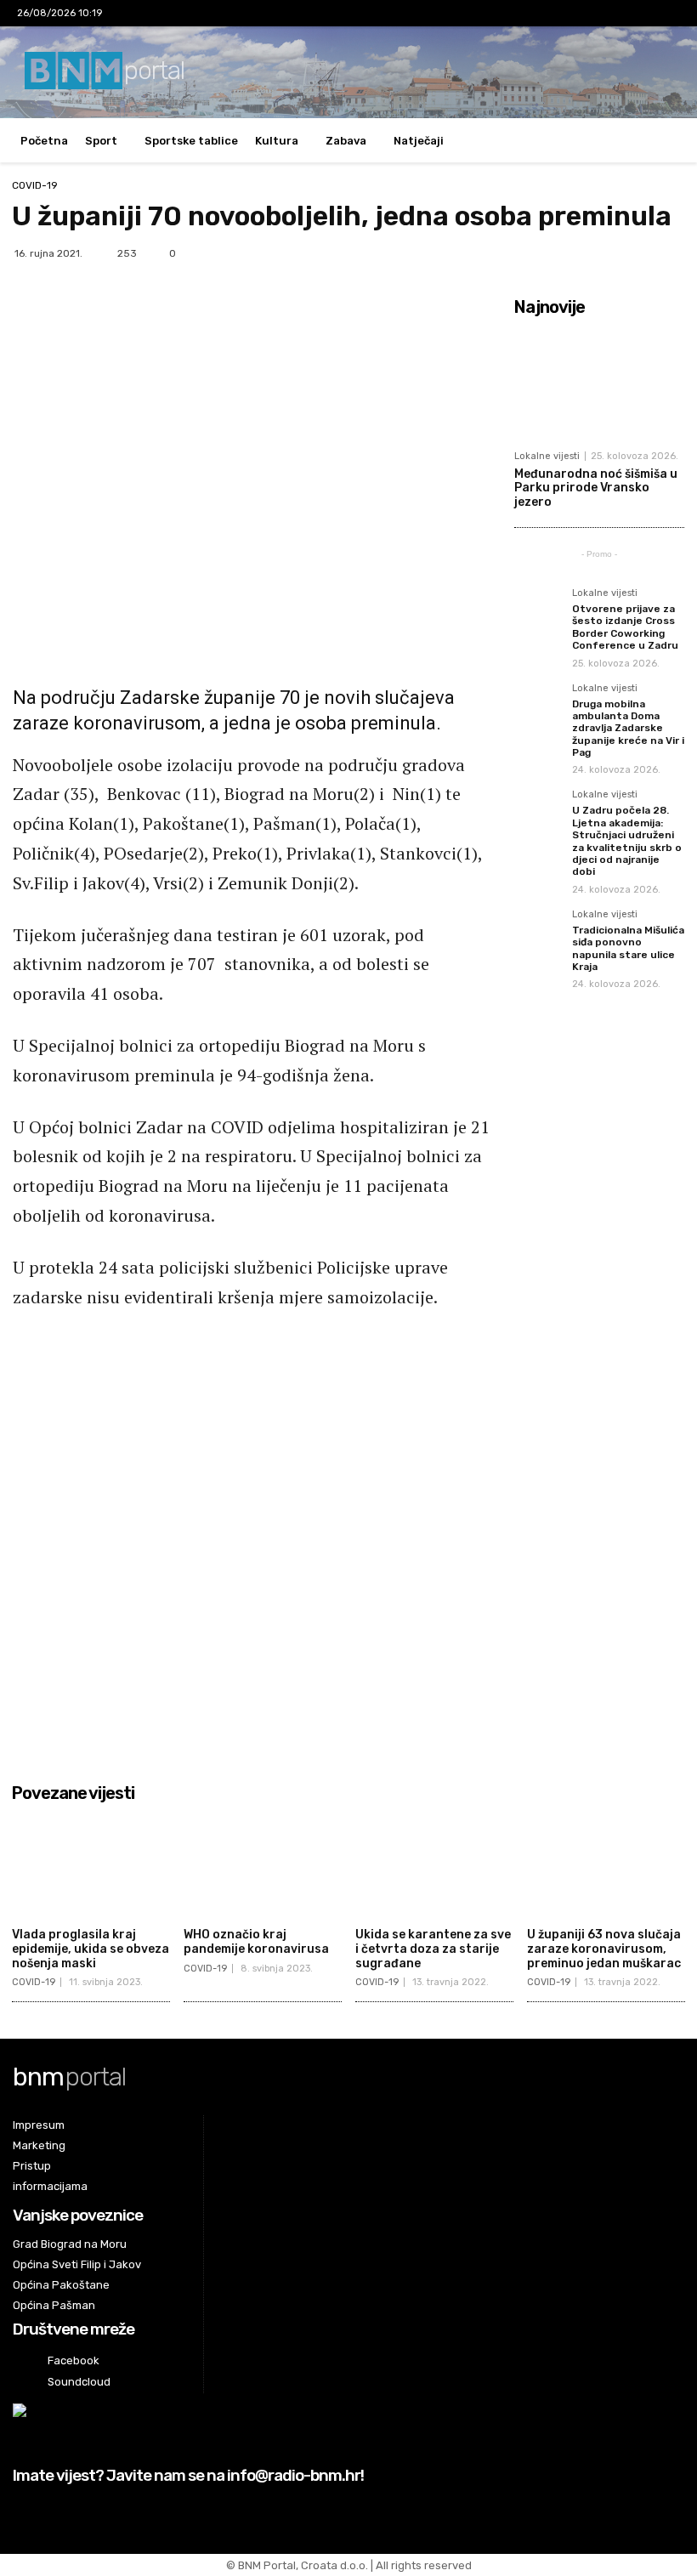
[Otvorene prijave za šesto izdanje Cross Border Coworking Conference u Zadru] (538, 612)
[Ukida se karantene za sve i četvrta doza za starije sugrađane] (434, 1865)
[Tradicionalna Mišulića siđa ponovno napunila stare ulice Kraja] (538, 933)
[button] (663, 141)
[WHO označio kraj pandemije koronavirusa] (263, 1865)
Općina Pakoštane (61, 2285)
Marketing (39, 2145)
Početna (44, 141)
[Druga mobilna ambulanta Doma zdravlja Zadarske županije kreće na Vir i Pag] (538, 707)
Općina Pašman (54, 2305)
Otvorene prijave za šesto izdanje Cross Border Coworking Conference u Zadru (625, 627)
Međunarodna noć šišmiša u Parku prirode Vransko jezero (596, 488)
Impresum (39, 2125)
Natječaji (419, 141)
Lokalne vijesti (547, 456)
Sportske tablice (191, 141)
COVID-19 (35, 185)
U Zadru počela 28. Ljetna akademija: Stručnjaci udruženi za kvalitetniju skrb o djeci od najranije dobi (627, 841)
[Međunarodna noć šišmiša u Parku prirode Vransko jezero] (599, 383)
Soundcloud (79, 2382)
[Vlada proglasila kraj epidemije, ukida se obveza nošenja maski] (91, 1865)
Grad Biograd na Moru (70, 2244)
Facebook (74, 2360)
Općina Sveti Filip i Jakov (77, 2264)
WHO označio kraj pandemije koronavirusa (256, 1942)
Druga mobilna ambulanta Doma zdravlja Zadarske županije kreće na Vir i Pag (628, 729)
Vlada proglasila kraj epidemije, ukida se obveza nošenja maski (91, 1949)
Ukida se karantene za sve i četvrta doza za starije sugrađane (433, 1949)
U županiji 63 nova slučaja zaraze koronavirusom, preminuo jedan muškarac (604, 1949)
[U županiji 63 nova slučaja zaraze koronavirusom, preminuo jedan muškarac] (606, 1865)
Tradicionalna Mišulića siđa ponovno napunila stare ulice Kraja (628, 948)
